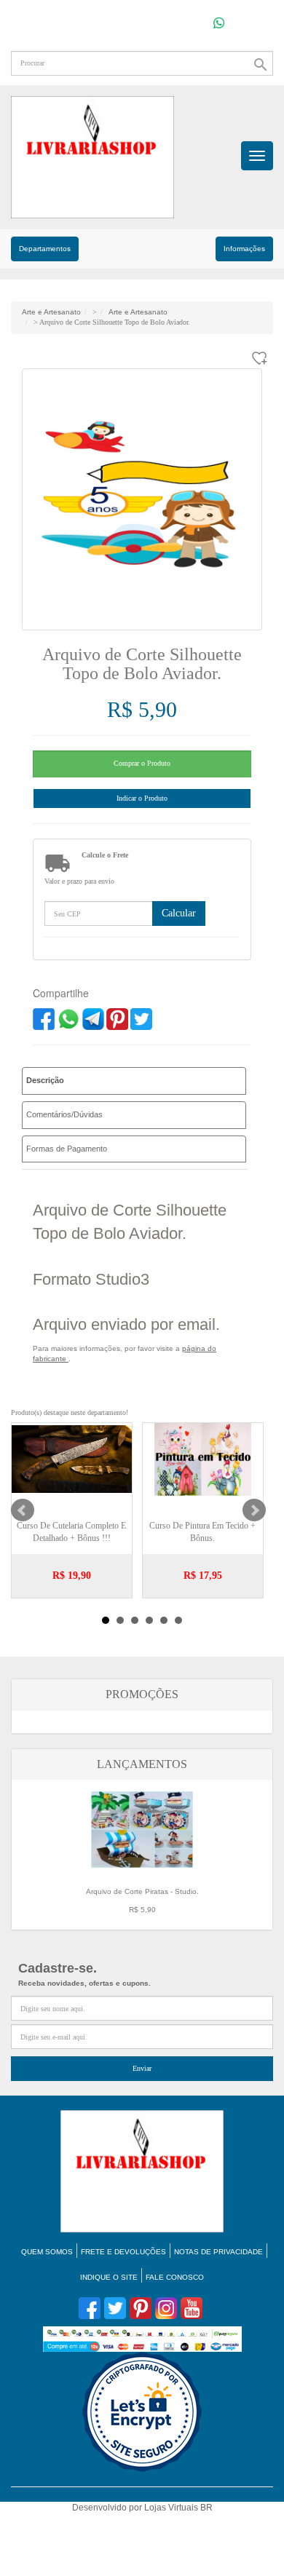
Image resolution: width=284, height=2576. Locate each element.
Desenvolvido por (108, 2508)
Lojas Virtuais (172, 2508)
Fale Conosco (175, 2277)
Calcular (179, 913)
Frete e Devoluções (123, 2252)
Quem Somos (47, 2252)
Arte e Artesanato (51, 312)
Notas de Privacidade (218, 2252)
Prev (23, 1510)
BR (206, 2508)
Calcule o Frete (105, 855)
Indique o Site (109, 2277)
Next (254, 1510)
